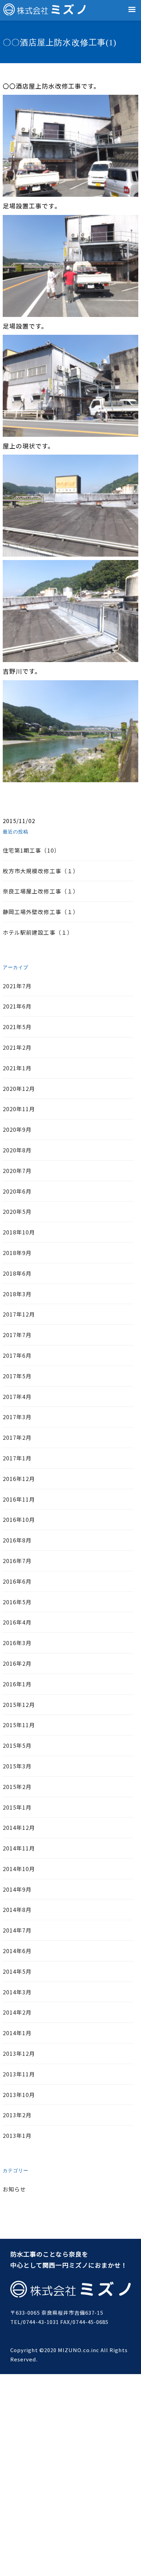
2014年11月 (19, 1848)
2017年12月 (19, 1314)
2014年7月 (17, 1930)
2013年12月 (19, 2053)
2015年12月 (19, 1705)
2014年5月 (17, 1971)
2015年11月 (19, 1725)
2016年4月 (17, 1622)
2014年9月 (17, 1889)
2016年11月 (19, 1499)
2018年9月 (17, 1253)
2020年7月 (17, 1171)
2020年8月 (17, 1150)
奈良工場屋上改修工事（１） (41, 891)
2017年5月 (17, 1376)
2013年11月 (19, 2074)
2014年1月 (17, 2033)
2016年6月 (17, 1581)
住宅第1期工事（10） (31, 850)
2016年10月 (19, 1519)
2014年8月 (17, 1910)
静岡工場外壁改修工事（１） (41, 912)
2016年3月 (17, 1643)
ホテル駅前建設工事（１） (38, 932)
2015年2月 (17, 1787)
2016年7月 (17, 1561)
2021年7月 (17, 986)
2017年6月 (17, 1355)
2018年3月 (17, 1294)
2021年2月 (17, 1047)
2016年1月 (17, 1684)
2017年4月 (17, 1397)
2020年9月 (17, 1129)
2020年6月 (17, 1191)
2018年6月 (17, 1273)
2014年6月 (17, 1951)
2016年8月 (17, 1540)
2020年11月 (19, 1109)
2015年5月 (17, 1745)
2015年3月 (17, 1766)
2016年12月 (19, 1479)
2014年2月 (17, 2012)
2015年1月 (17, 1807)
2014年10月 (19, 1869)
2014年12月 (19, 1827)
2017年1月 (17, 1458)
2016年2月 (17, 1663)
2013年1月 (17, 2135)
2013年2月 (17, 2115)
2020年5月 (17, 1211)
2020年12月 (19, 1088)
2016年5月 (17, 1602)
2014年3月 (17, 1992)
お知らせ (14, 2189)
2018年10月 (19, 1232)
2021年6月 (17, 1006)
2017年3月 (17, 1417)
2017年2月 (17, 1437)
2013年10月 (19, 2095)
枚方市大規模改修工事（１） (41, 871)
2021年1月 (17, 1068)
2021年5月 (17, 1027)
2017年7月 (17, 1335)
